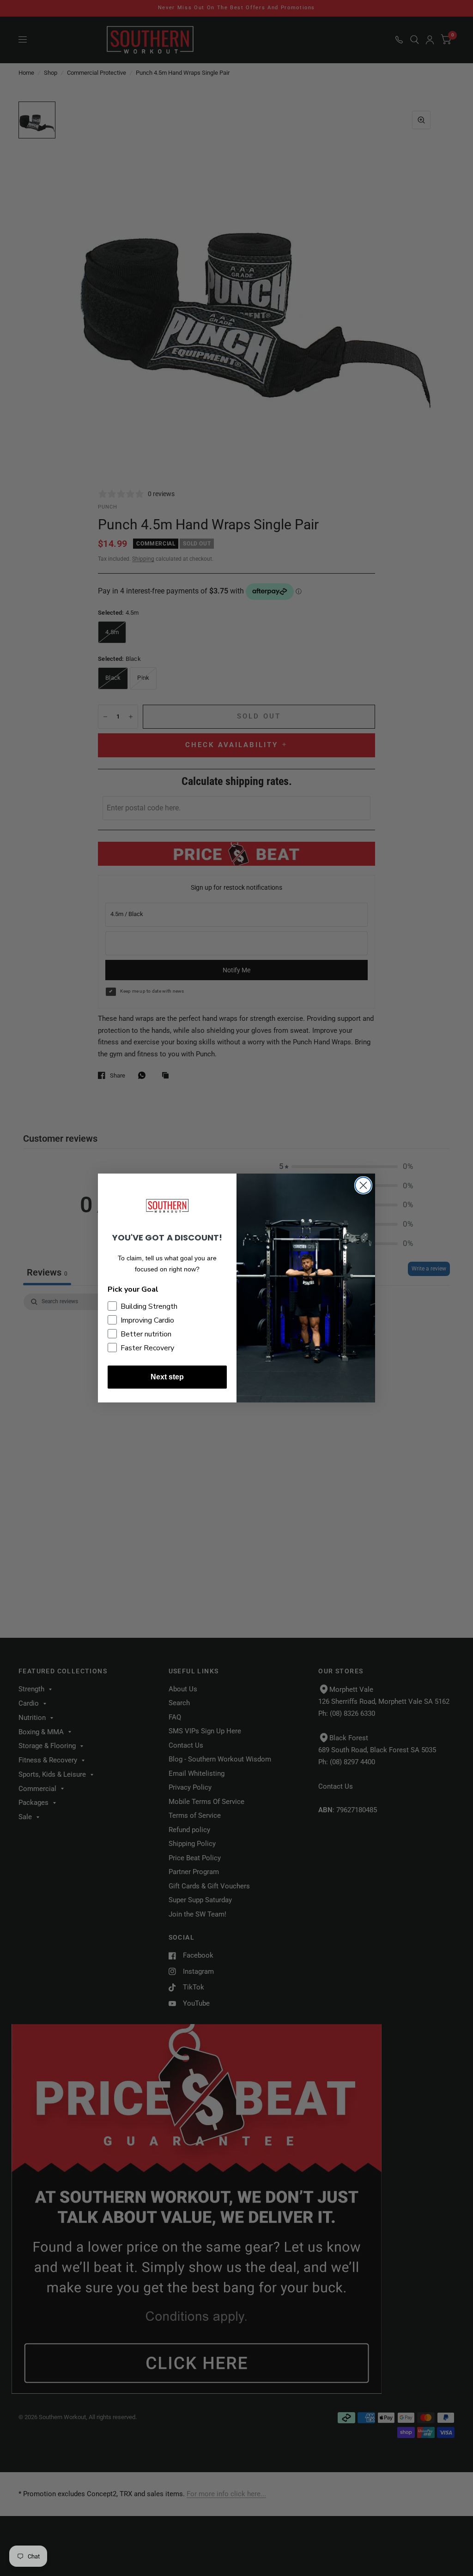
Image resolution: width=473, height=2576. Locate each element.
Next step (167, 1377)
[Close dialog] (363, 1185)
